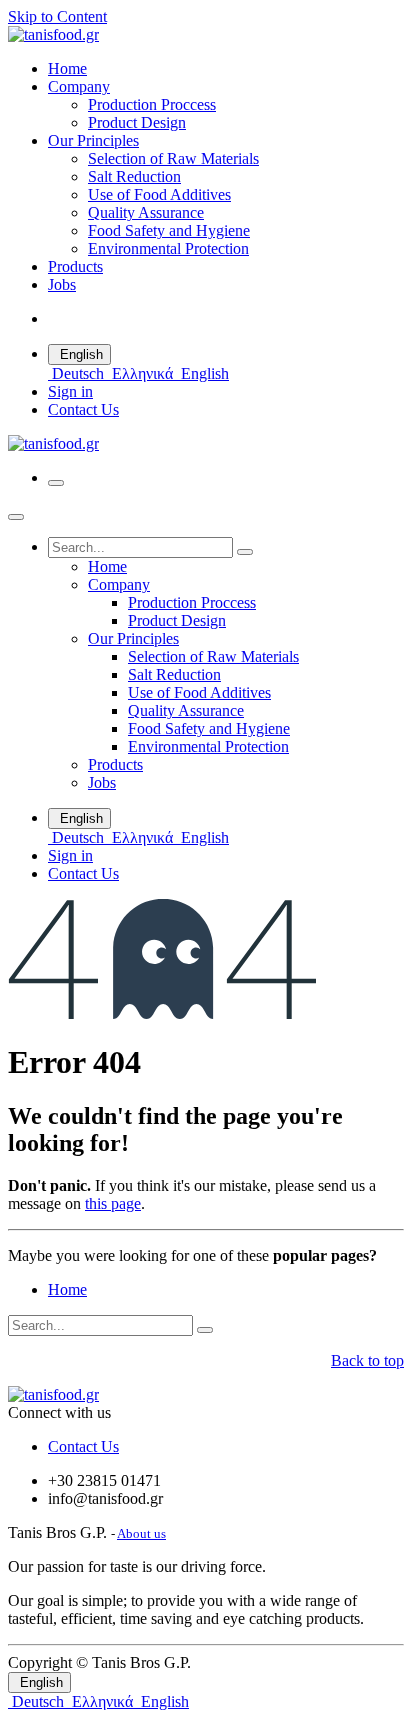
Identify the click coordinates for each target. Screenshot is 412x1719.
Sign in (70, 391)
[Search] (245, 552)
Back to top (367, 1360)
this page (113, 1203)
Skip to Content (57, 16)
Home (67, 1289)
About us (141, 1533)
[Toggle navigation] (56, 483)
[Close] (16, 517)
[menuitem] (67, 68)
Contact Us (83, 409)
